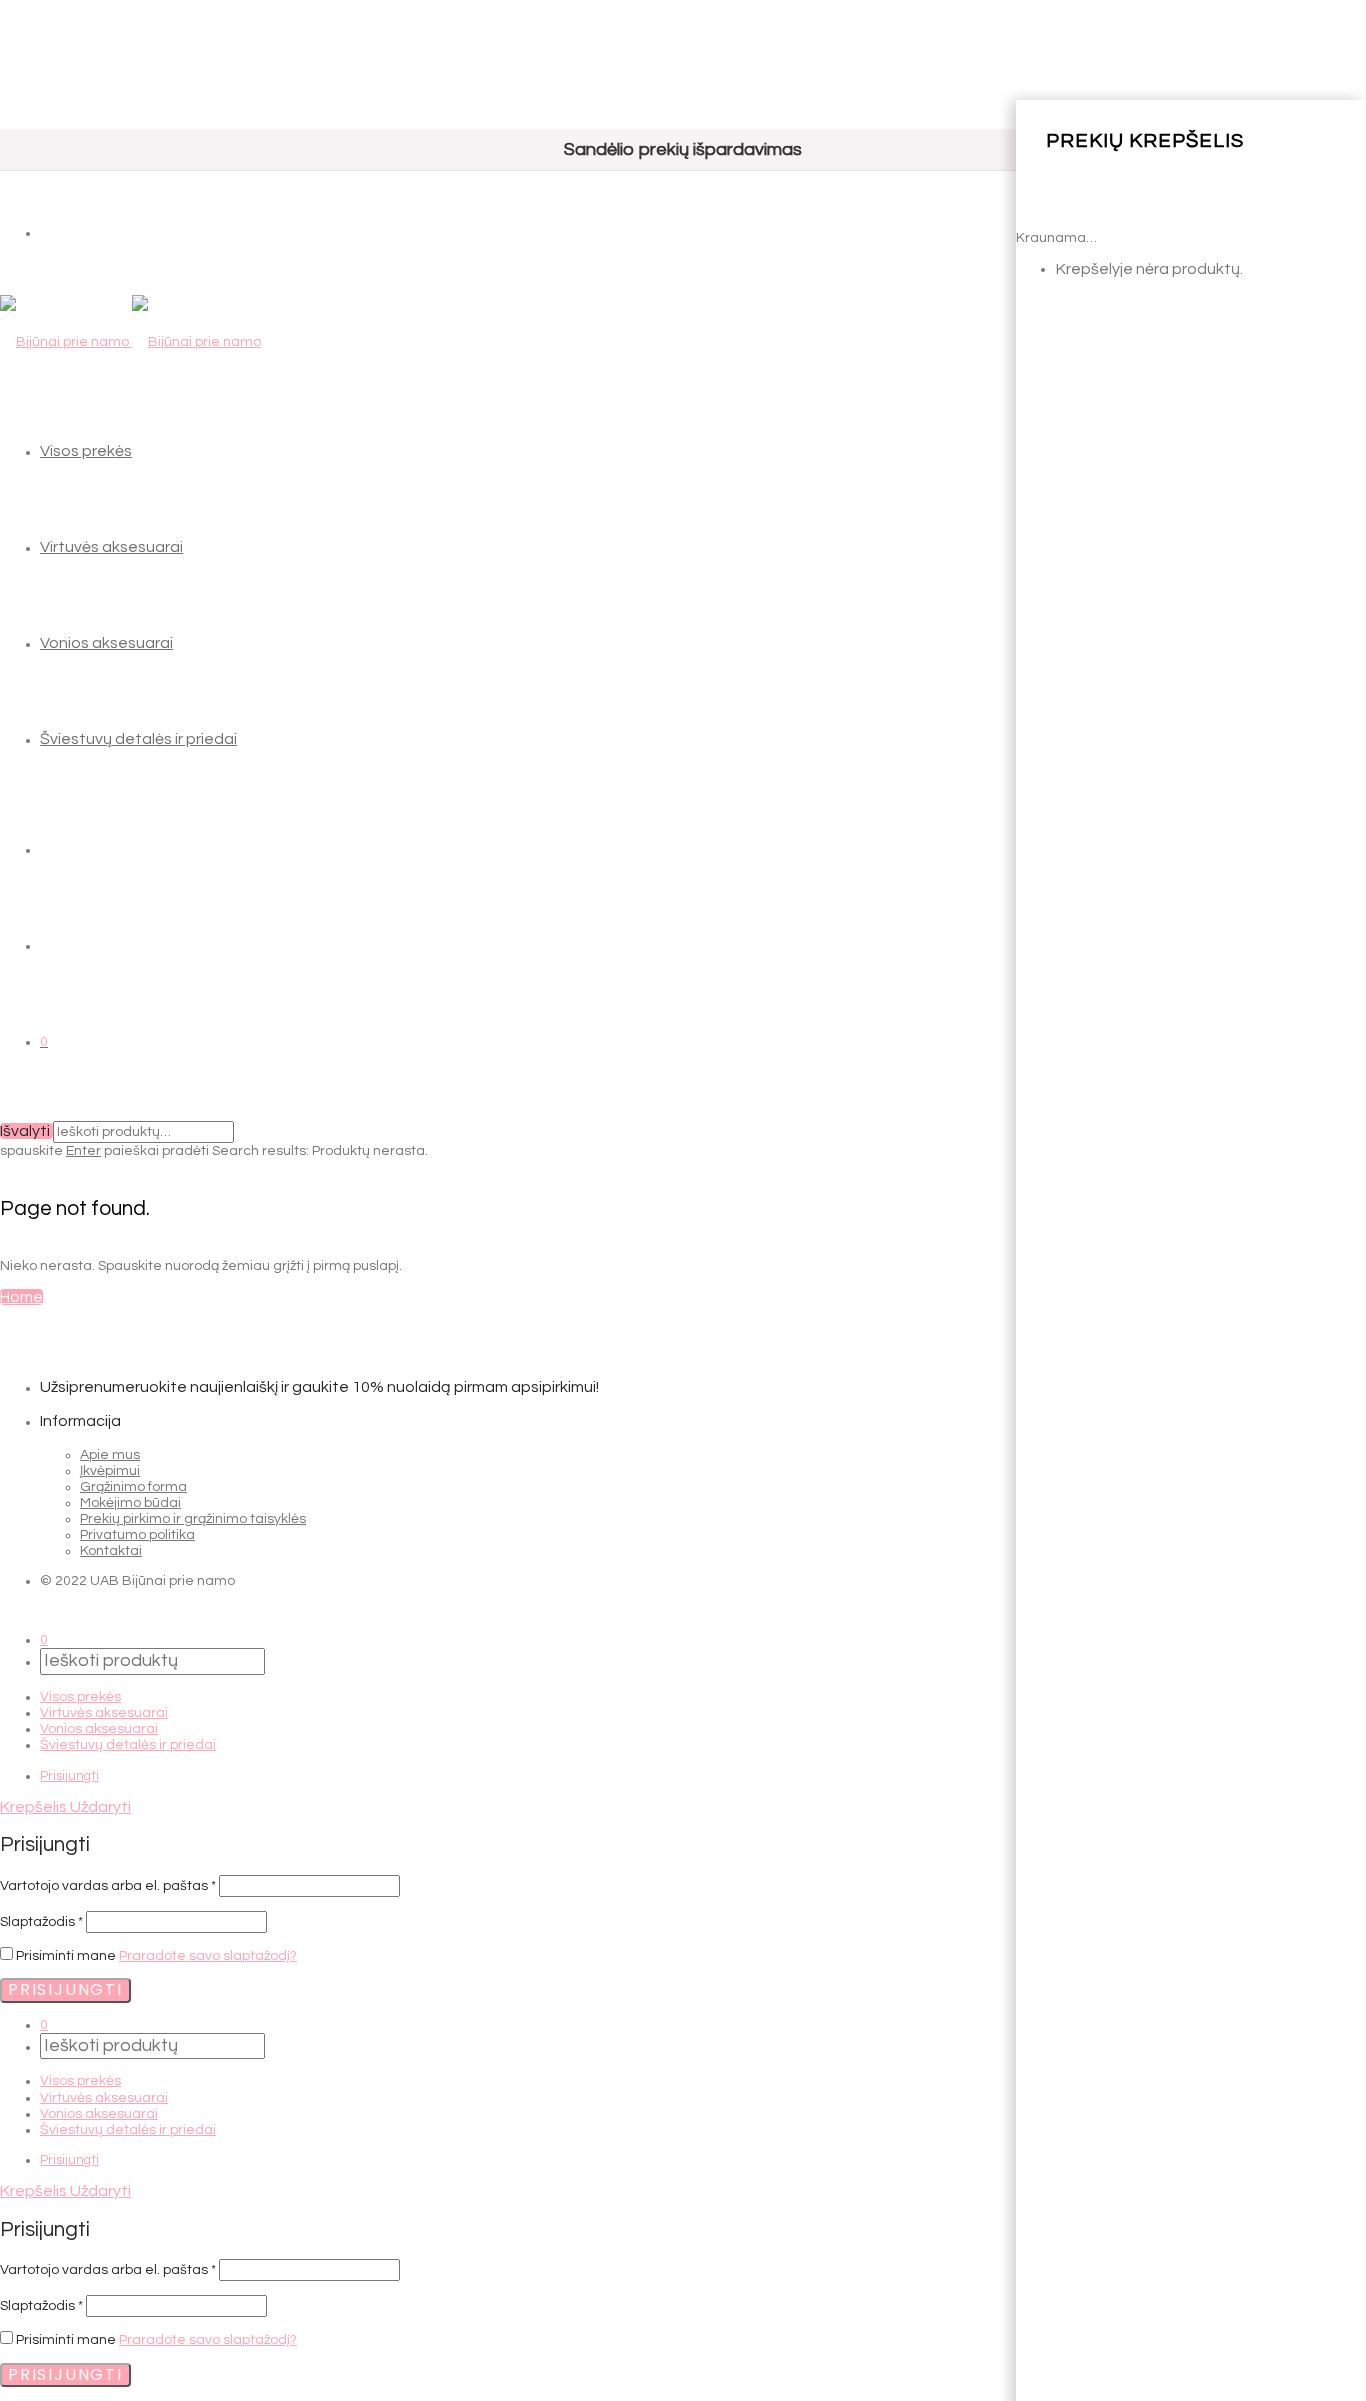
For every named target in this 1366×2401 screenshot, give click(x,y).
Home (21, 1297)
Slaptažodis (41, 1922)
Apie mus (110, 1455)
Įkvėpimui (110, 1471)
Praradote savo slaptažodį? (208, 1956)
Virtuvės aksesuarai (111, 547)
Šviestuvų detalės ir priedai (138, 739)
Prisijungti (69, 1776)
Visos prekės (86, 451)
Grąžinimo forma (133, 1487)
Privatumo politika (137, 1535)
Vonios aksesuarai (106, 643)
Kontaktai (111, 1551)
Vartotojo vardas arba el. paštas (108, 1886)
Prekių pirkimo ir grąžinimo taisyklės (193, 1519)
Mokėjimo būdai (130, 1503)
